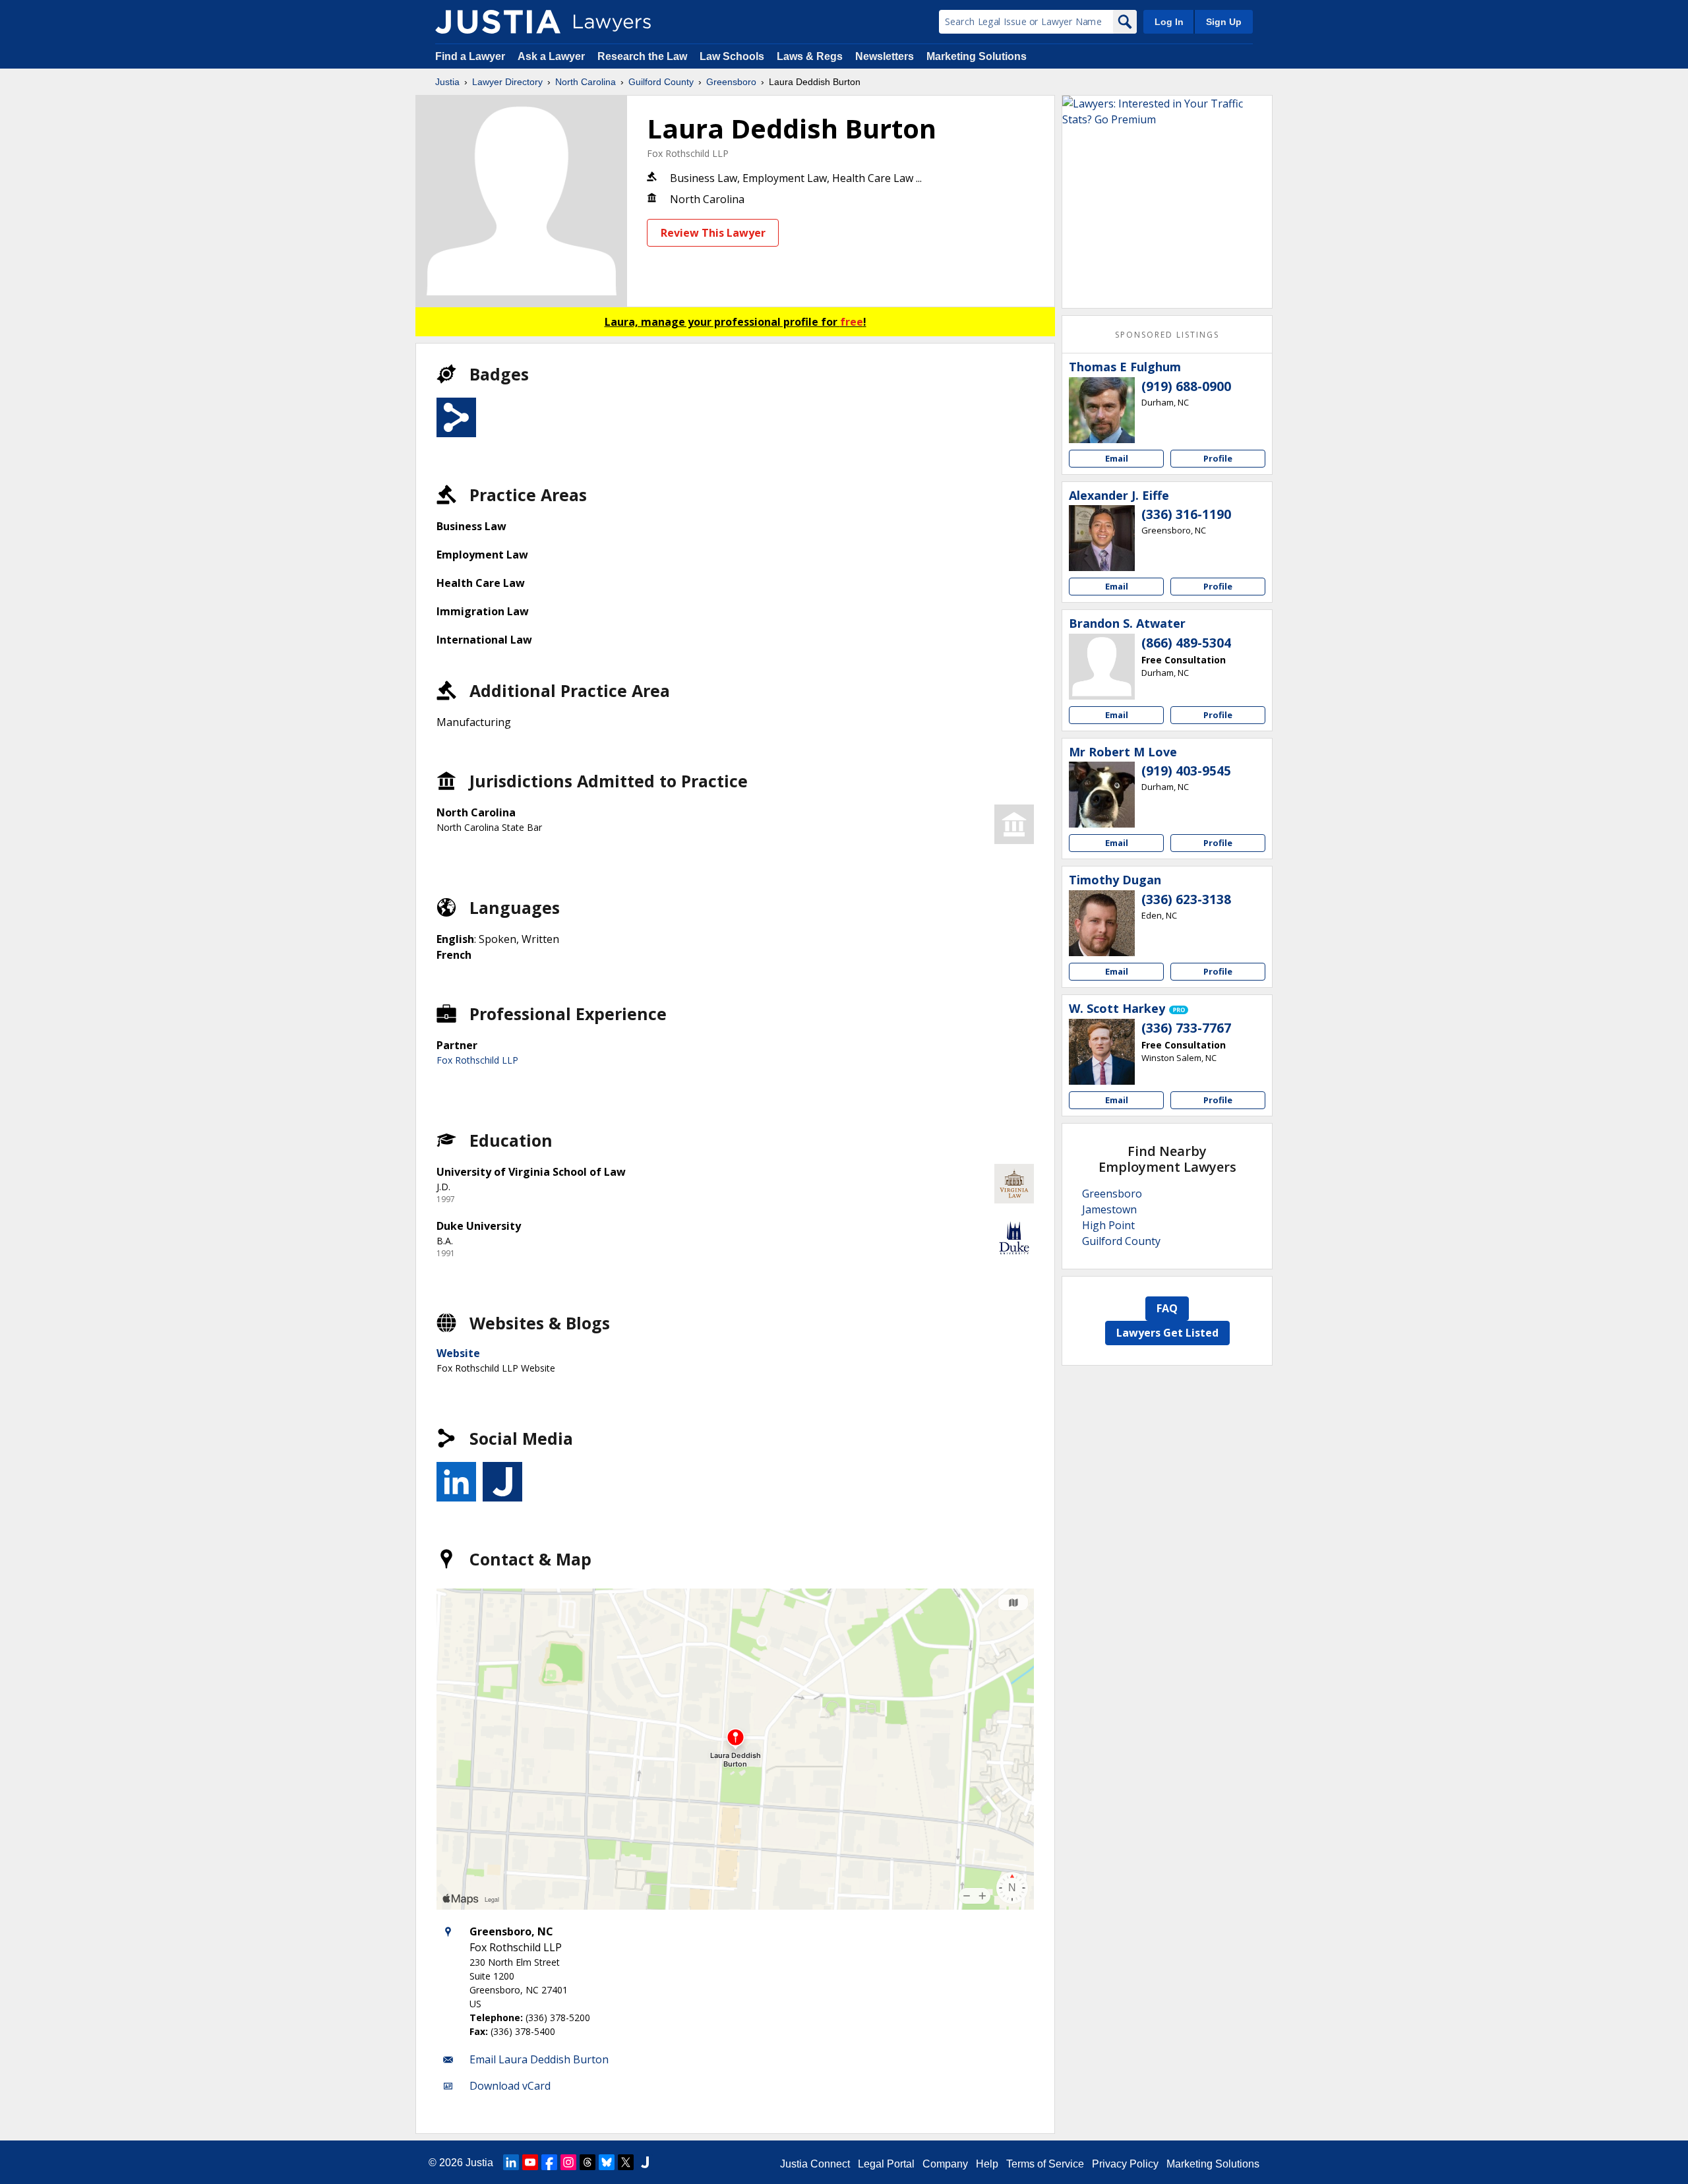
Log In (1169, 22)
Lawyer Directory (507, 82)
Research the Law (642, 56)
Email (1117, 458)
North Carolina (586, 82)
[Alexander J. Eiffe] (1102, 538)
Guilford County (661, 82)
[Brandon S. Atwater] (1102, 667)
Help (987, 2164)
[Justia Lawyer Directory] (498, 22)
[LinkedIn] (511, 2162)
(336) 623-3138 (1186, 899)
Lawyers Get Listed (1167, 1333)
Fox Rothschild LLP (688, 153)
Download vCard (510, 2086)
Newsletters (885, 56)
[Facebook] (549, 2162)
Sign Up (1224, 22)
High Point (1108, 1225)
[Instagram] (568, 2162)
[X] (626, 2162)
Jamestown (1109, 1209)
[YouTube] (530, 2162)
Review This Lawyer (713, 233)
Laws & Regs (810, 56)
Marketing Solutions (977, 56)
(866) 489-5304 (1186, 643)
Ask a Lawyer (553, 56)
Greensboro (731, 82)
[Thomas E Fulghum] (1102, 410)
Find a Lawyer (470, 56)
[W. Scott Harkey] (1102, 1052)
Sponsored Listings (1167, 335)
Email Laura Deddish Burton (539, 2059)
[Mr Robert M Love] (1102, 795)
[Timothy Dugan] (1102, 923)
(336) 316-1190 (1186, 514)
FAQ (1167, 1308)
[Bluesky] (607, 2162)
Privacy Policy (1125, 2164)
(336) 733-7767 (1186, 1028)
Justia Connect (815, 2164)
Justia (447, 82)
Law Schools (732, 56)
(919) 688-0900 (1186, 386)
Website (458, 1353)
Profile (1218, 458)
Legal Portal (886, 2164)
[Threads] (588, 2162)
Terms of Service (1045, 2164)
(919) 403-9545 (1186, 771)
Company (945, 2164)
